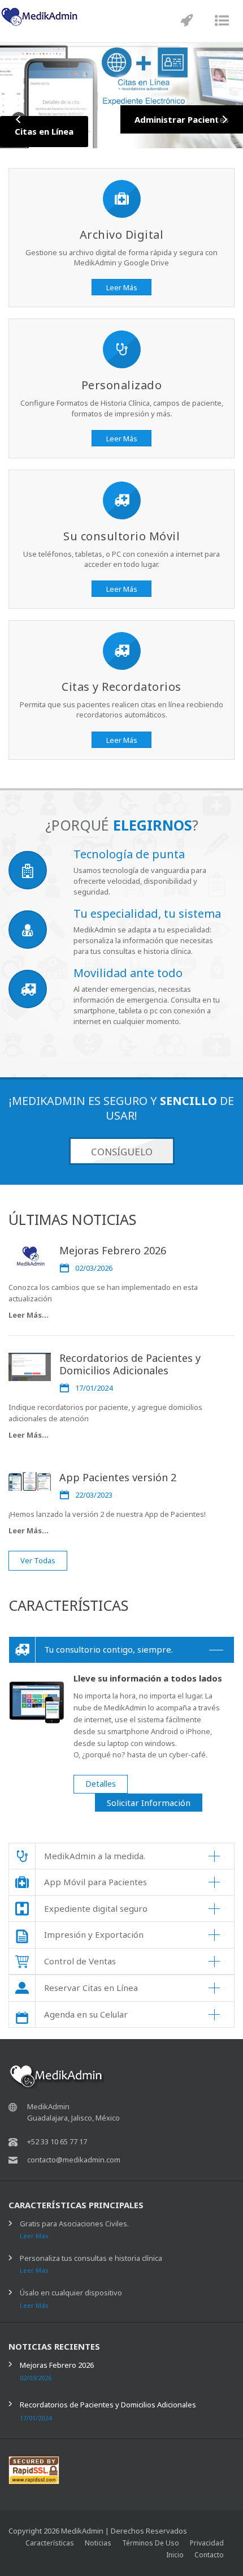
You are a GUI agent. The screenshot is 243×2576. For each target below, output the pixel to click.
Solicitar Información (149, 1803)
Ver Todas (38, 1560)
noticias (98, 2543)
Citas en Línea (44, 131)
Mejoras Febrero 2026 (113, 1250)
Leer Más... (29, 1315)
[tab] (121, 1650)
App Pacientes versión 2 (118, 1477)
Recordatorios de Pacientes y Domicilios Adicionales (130, 1364)
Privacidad (207, 2543)
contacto (209, 2555)
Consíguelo (122, 1152)
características (50, 2543)
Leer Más (122, 287)
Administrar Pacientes (182, 119)
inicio (175, 2555)
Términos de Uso (151, 2543)
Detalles (101, 1784)
